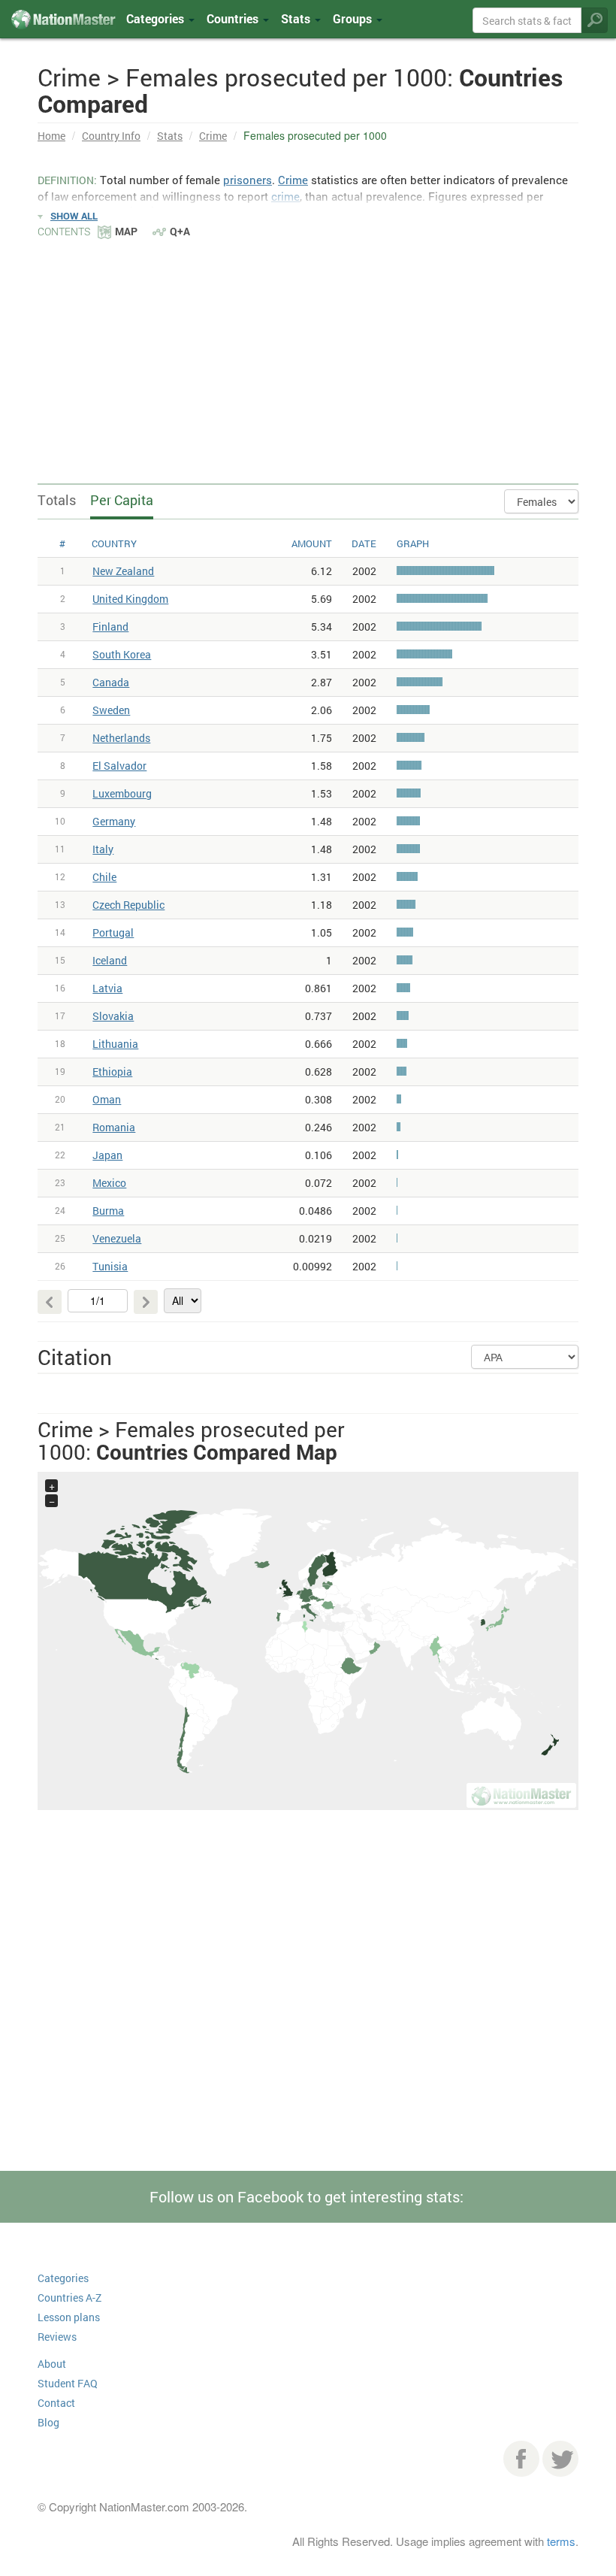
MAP (126, 231)
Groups (354, 18)
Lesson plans (69, 2317)
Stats (170, 136)
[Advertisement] (308, 353)
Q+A (180, 231)
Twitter (560, 2459)
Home (51, 136)
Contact (56, 2403)
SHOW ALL (74, 216)
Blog (48, 2422)
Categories (157, 18)
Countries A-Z (69, 2298)
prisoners (248, 180)
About (52, 2364)
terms (561, 2541)
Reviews (57, 2337)
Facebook (521, 2459)
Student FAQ (68, 2383)
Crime (213, 136)
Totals (57, 500)
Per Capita (122, 500)
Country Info (111, 136)
